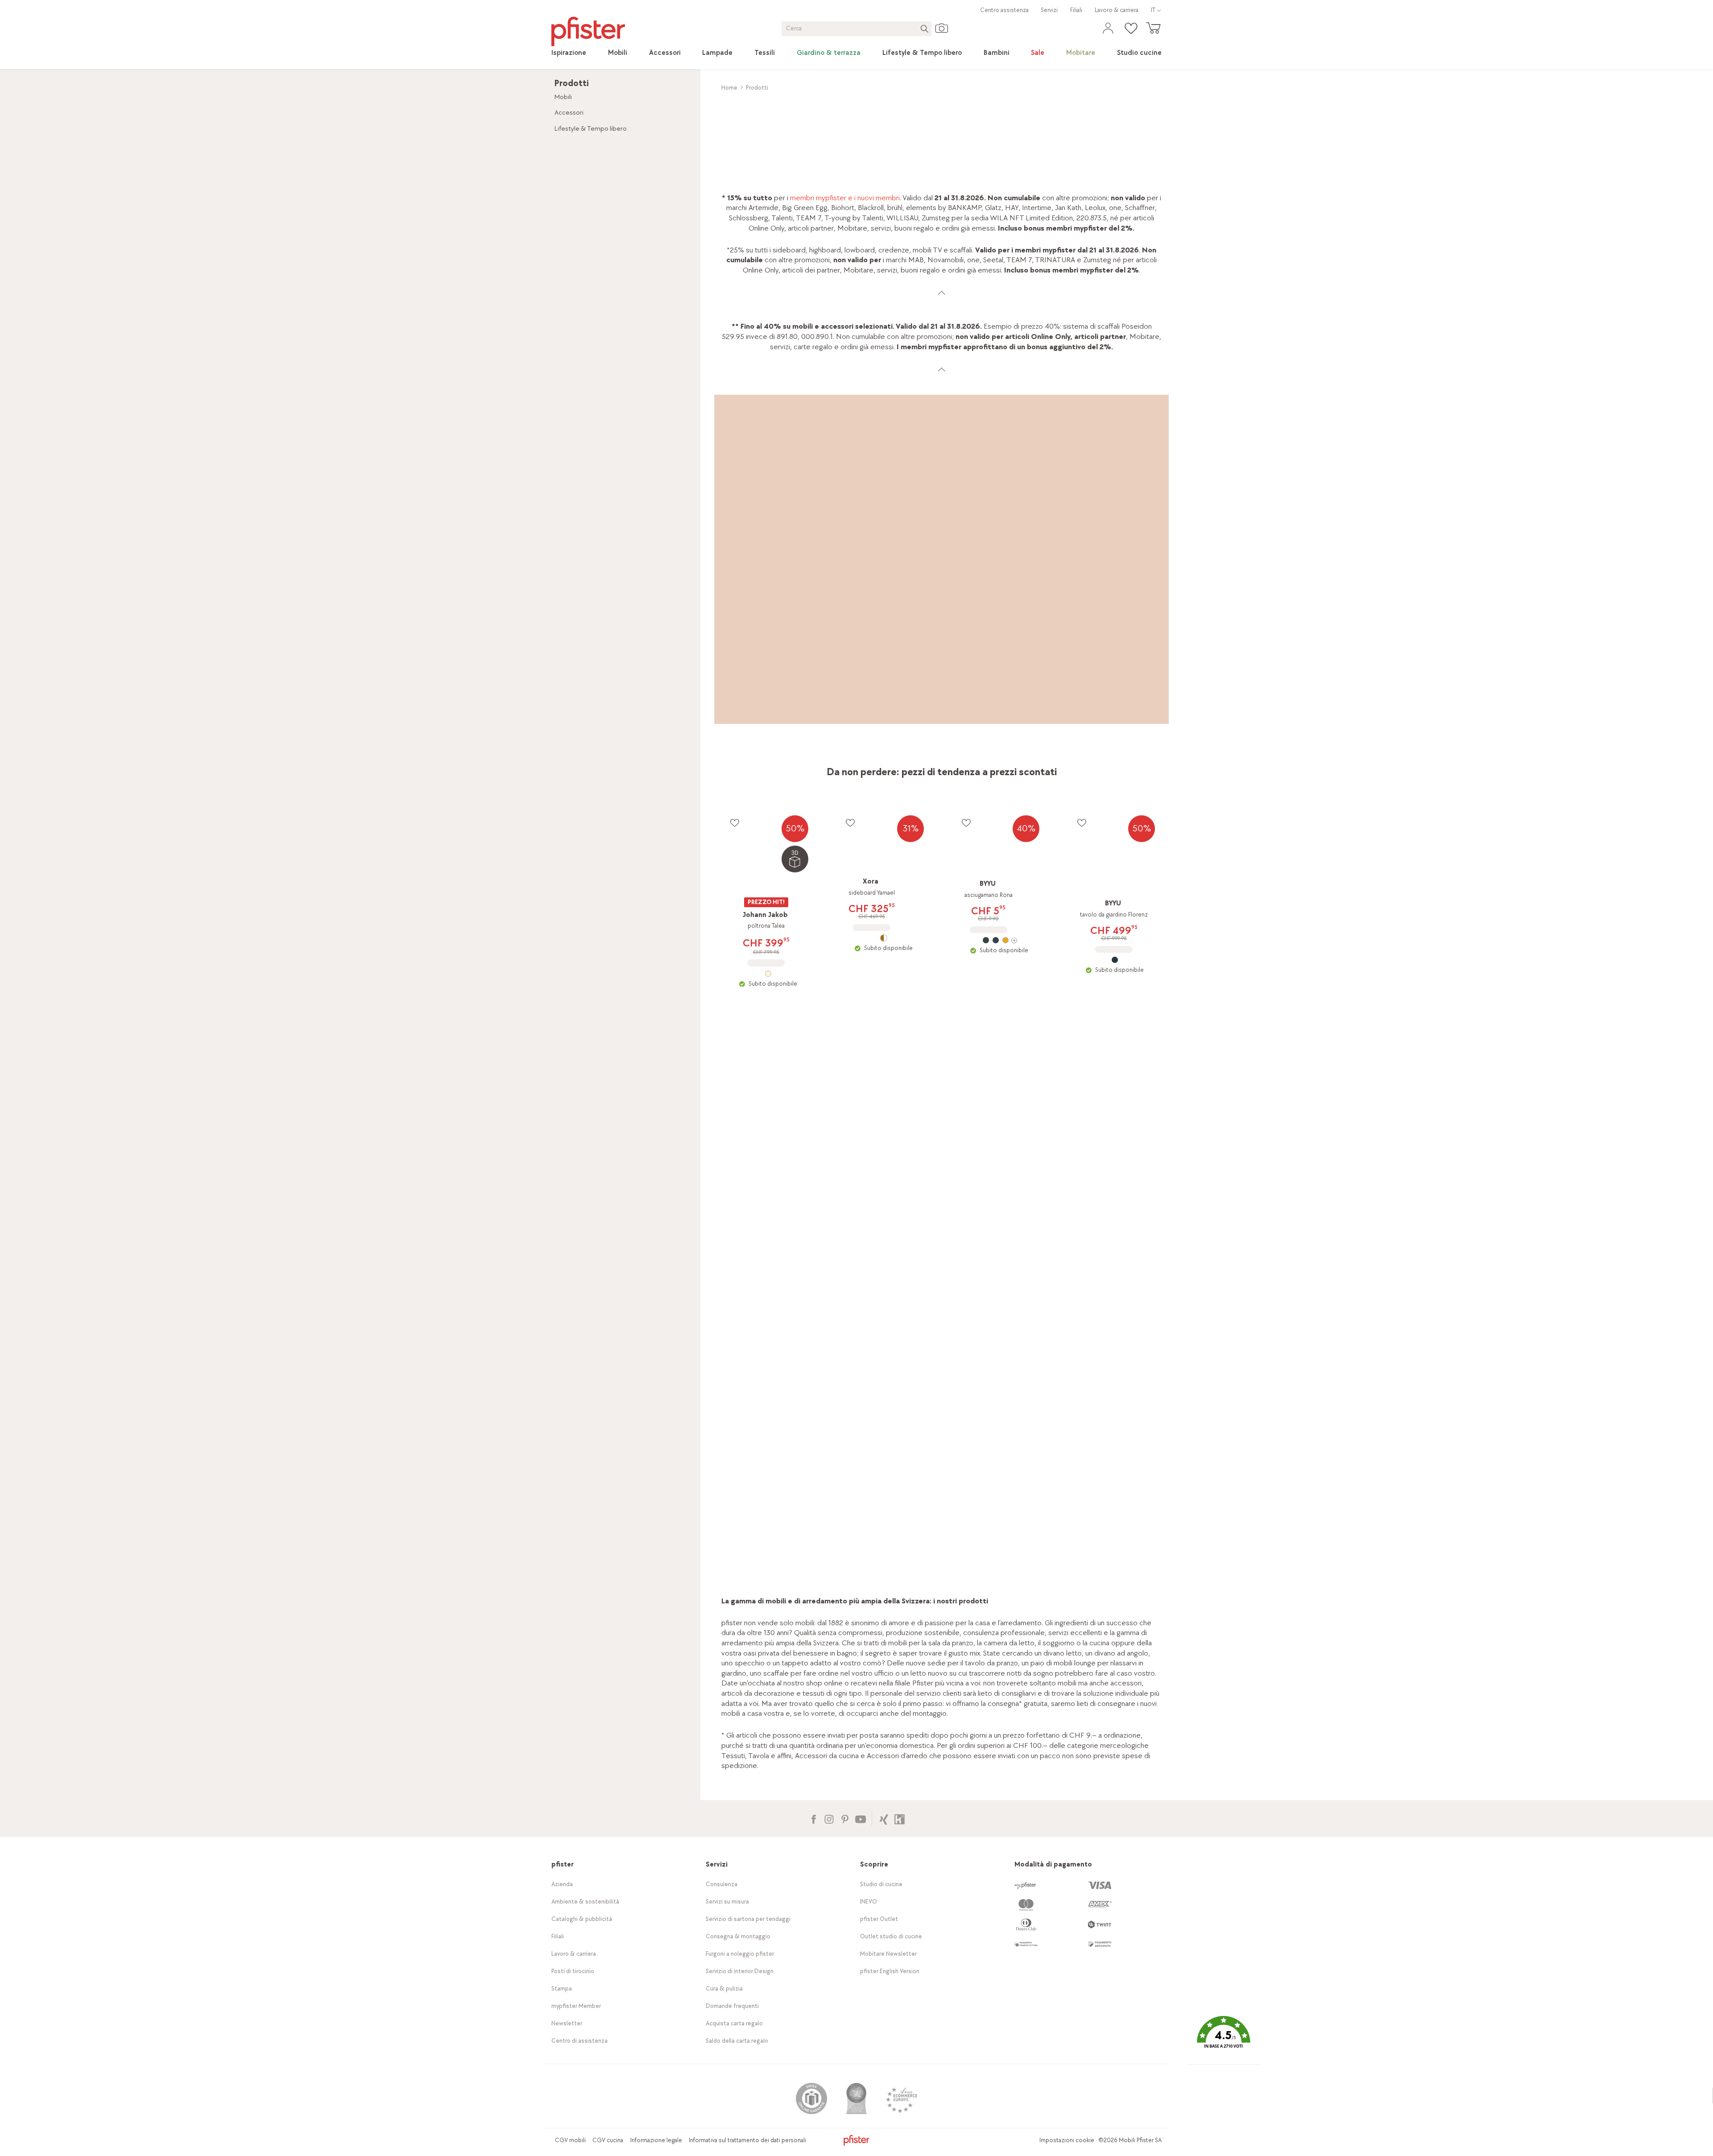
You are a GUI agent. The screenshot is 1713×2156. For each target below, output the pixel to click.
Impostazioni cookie (1067, 2140)
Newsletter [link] (567, 2023)
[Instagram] (829, 1818)
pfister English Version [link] (890, 1971)
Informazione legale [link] (656, 2140)
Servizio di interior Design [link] (740, 1971)
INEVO (869, 1902)
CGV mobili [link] (570, 2140)
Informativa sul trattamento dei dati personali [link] (747, 2140)
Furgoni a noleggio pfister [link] (740, 1954)
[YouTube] (860, 1818)
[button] (1224, 2039)
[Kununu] (900, 1818)
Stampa (562, 1989)
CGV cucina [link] (608, 2140)
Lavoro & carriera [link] (1117, 10)
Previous (730, 1161)
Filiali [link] (1076, 10)
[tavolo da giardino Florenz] (1115, 960)
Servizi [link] (1049, 10)
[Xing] (884, 1818)
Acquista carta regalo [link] (734, 2023)
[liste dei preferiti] (734, 823)
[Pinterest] (845, 1818)
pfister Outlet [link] (879, 1919)
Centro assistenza (1004, 10)
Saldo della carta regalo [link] (737, 2041)
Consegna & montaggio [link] (738, 1936)
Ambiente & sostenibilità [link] (585, 1902)
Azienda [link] (562, 1884)
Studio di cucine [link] (881, 1884)
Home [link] (729, 88)
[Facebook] (813, 1818)
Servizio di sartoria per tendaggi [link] (748, 1919)
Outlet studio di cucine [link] (891, 1936)
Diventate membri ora (1053, 1405)
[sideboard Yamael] (883, 938)
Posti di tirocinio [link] (573, 1971)
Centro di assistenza (579, 2041)
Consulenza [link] (722, 1884)
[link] (569, 53)
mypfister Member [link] (576, 2006)
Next (1156, 1161)
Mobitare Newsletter (888, 1954)
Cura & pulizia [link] (724, 1989)
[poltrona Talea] (768, 974)
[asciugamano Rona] (999, 940)
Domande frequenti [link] (732, 2006)
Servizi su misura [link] (727, 1902)
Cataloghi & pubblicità (582, 1919)
